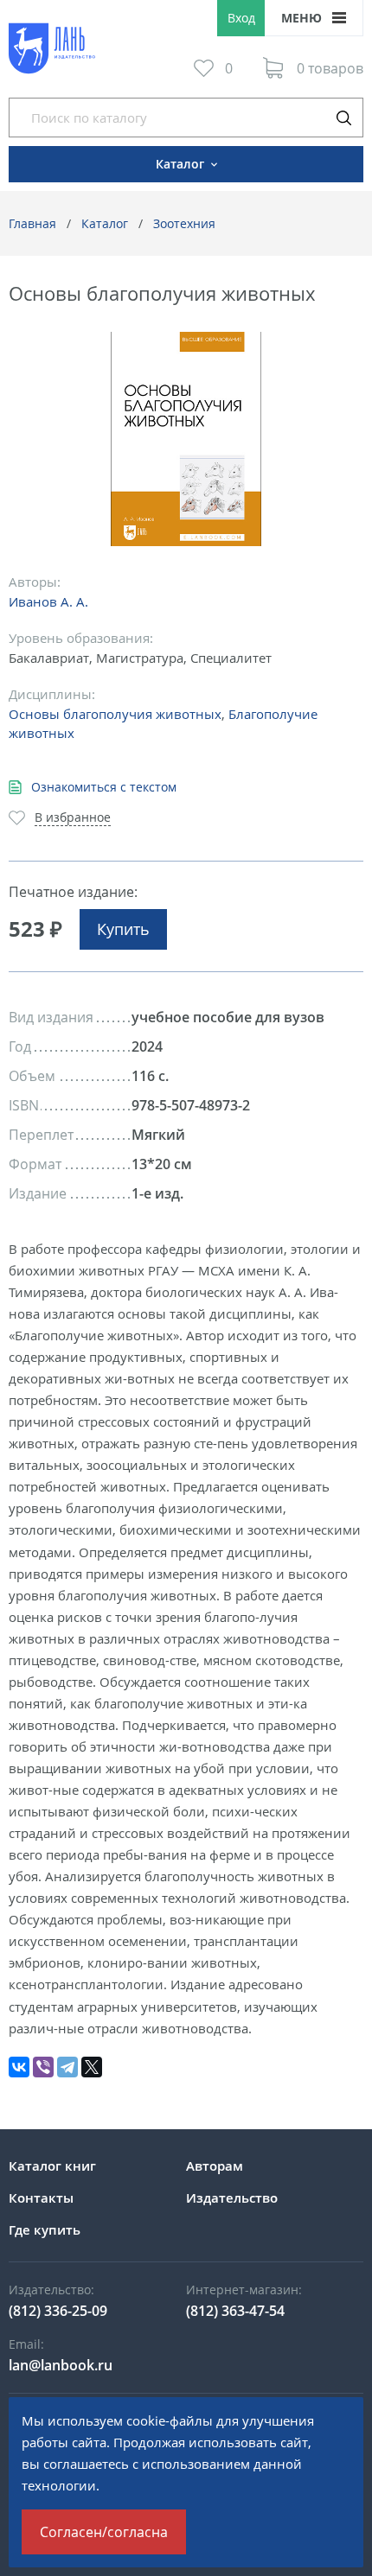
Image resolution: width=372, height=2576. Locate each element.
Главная (32, 223)
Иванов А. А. (48, 601)
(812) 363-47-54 (235, 2311)
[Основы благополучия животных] (186, 439)
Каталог (105, 223)
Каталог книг (52, 2166)
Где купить (45, 2229)
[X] (92, 2067)
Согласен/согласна (104, 2532)
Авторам (215, 2166)
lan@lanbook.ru (61, 2365)
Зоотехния (184, 223)
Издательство (232, 2198)
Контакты (41, 2198)
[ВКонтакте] (19, 2067)
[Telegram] (67, 2067)
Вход (241, 18)
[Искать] (343, 118)
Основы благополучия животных (115, 714)
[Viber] (43, 2067)
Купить (123, 929)
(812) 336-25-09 (58, 2311)
